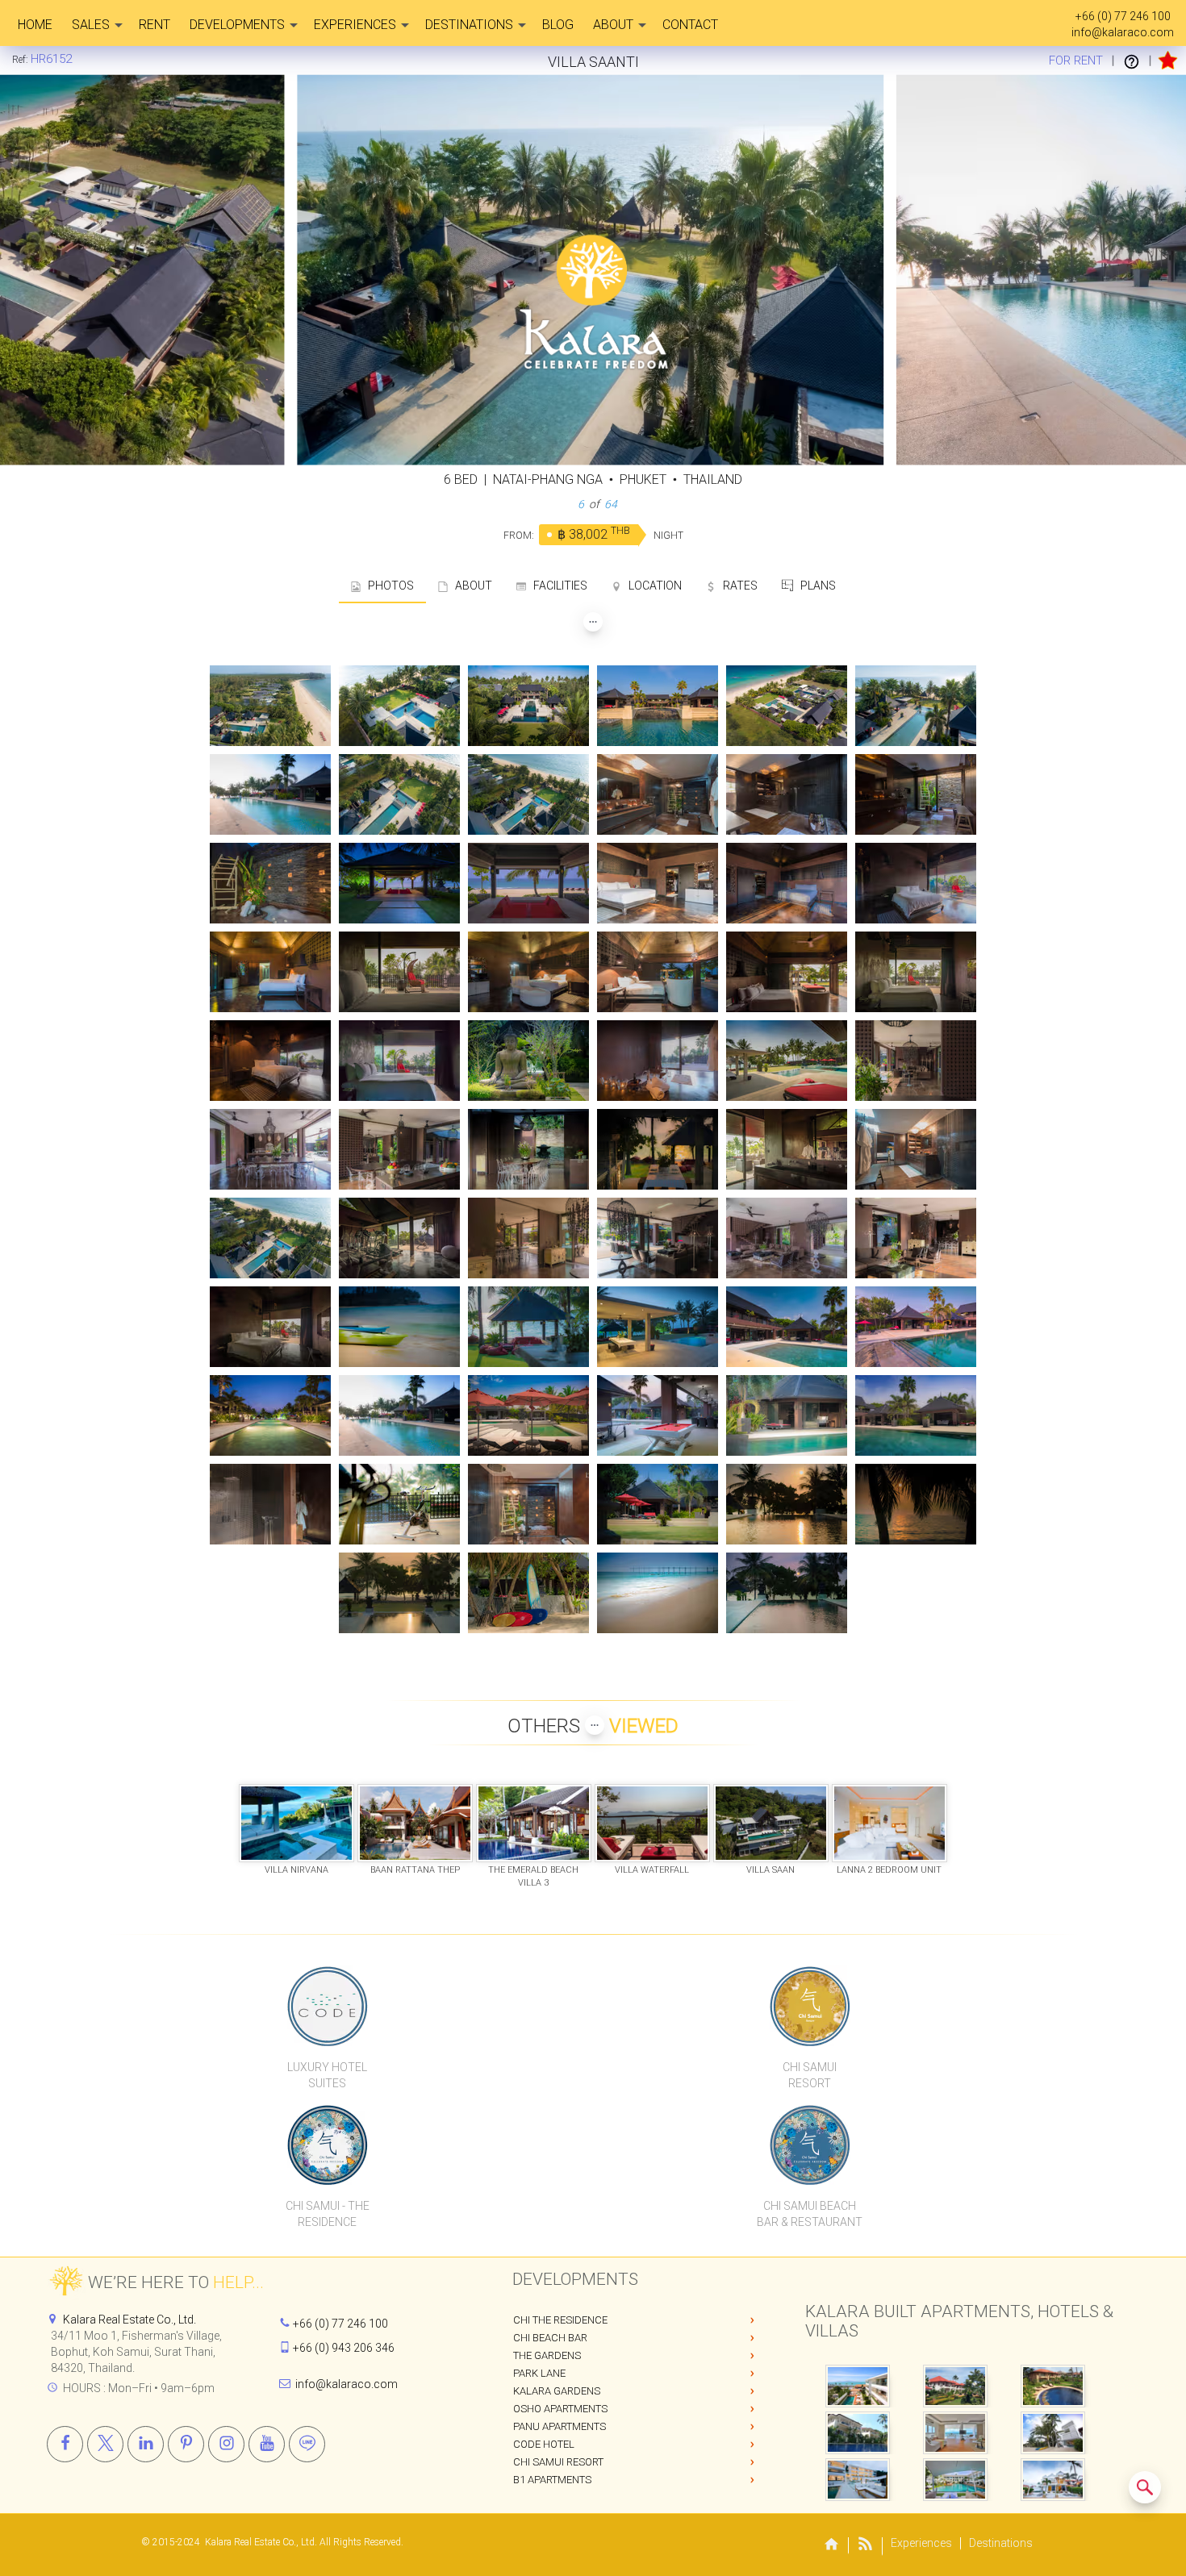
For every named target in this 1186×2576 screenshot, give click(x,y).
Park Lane (539, 2373)
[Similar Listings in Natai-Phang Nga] (1145, 2487)
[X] (105, 2444)
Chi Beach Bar (550, 2338)
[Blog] (866, 2547)
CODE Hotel (544, 2444)
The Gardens (547, 2355)
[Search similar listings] (1145, 2487)
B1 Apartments (552, 2480)
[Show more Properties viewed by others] (595, 1725)
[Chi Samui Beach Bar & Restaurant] (810, 2145)
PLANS (814, 586)
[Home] (832, 2546)
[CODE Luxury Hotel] (328, 2006)
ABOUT (470, 586)
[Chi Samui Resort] (810, 2006)
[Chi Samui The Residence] (328, 2145)
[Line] (307, 2444)
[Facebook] (65, 2444)
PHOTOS (387, 586)
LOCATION (651, 586)
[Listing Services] (1132, 60)
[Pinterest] (186, 2444)
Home (35, 25)
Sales (91, 25)
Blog (558, 25)
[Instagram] (226, 2444)
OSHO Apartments (560, 2409)
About (613, 25)
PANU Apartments (560, 2426)
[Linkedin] (146, 2444)
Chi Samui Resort (558, 2462)
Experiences (355, 25)
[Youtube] (267, 2444)
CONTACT (690, 25)
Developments (237, 25)
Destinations (469, 25)
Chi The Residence (560, 2320)
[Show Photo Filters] (593, 622)
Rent (155, 25)
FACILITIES (557, 586)
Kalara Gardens (557, 2391)
